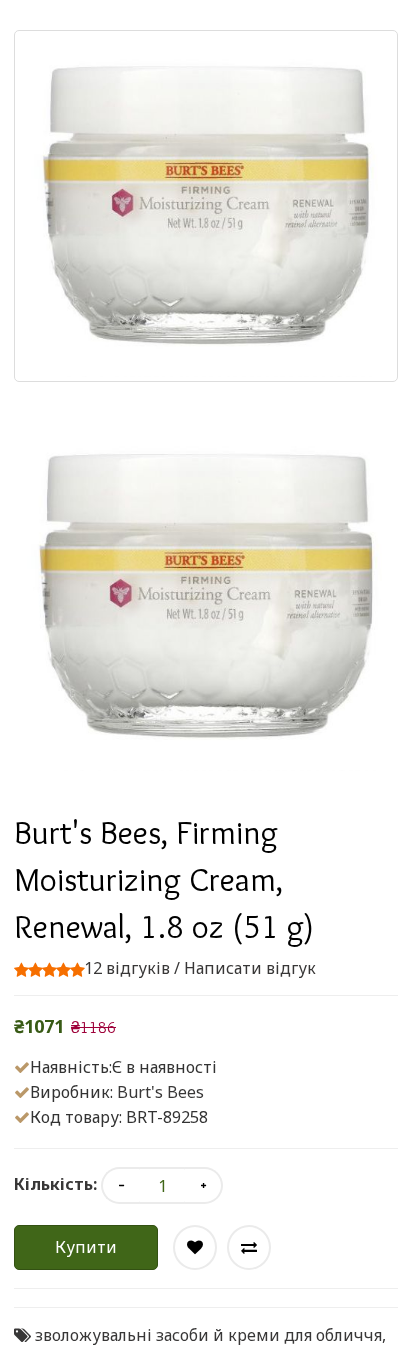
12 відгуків (127, 968)
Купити (86, 1247)
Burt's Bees (160, 1092)
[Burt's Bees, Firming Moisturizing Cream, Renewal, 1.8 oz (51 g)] (206, 596)
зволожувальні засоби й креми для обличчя (208, 1335)
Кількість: (55, 1184)
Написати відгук (250, 968)
